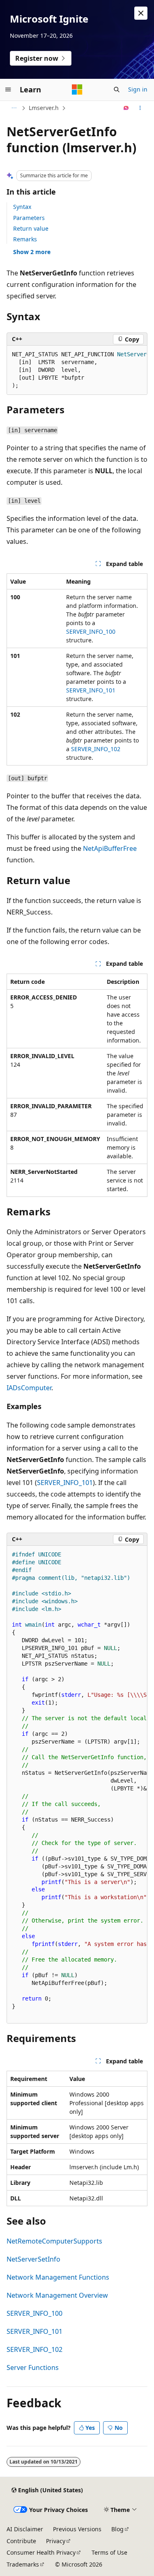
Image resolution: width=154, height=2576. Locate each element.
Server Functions (33, 2367)
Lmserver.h (44, 108)
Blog (117, 2529)
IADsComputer (29, 1388)
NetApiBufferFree (110, 848)
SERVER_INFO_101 (91, 690)
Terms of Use (109, 2552)
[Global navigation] (8, 89)
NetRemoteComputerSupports (54, 2241)
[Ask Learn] (126, 108)
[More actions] (140, 108)
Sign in (138, 89)
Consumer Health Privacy (41, 2552)
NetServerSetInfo (33, 2259)
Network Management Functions (58, 2277)
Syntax (22, 207)
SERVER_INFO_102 (96, 749)
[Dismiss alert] (141, 13)
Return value (31, 228)
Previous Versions (77, 2529)
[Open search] (117, 89)
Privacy (56, 2541)
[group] (77, 370)
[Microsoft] (77, 89)
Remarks (25, 239)
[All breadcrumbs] (14, 108)
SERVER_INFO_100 (91, 631)
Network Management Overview (57, 2295)
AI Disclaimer (25, 2529)
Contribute (21, 2541)
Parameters (29, 218)
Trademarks (23, 2564)
